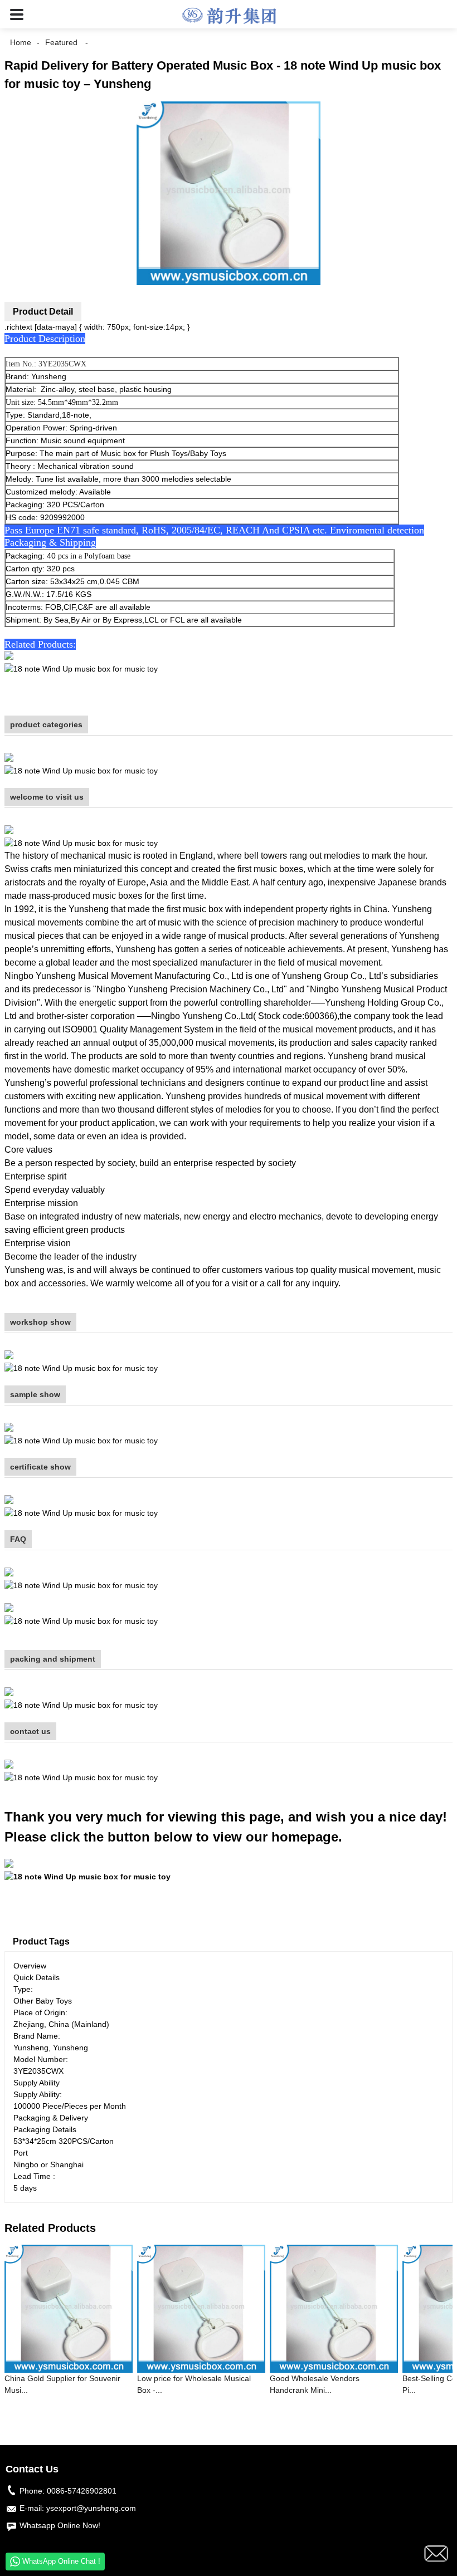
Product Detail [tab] (43, 312)
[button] (17, 14)
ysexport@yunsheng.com (91, 2508)
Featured (61, 42)
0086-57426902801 (82, 2491)
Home (21, 42)
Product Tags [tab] (41, 1941)
